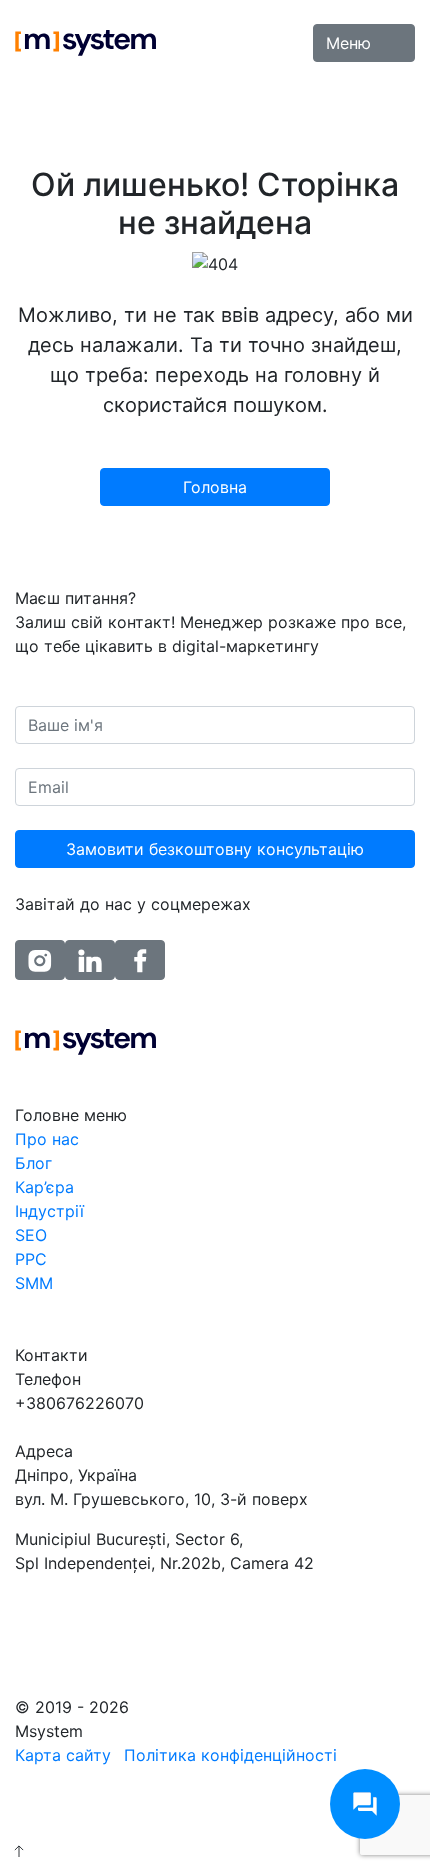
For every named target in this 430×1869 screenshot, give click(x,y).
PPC (31, 1259)
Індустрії (49, 1211)
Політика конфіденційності (230, 1755)
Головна (215, 487)
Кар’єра (44, 1187)
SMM (34, 1283)
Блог (33, 1163)
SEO (31, 1235)
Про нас (47, 1139)
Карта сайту (63, 1755)
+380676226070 (79, 1403)
